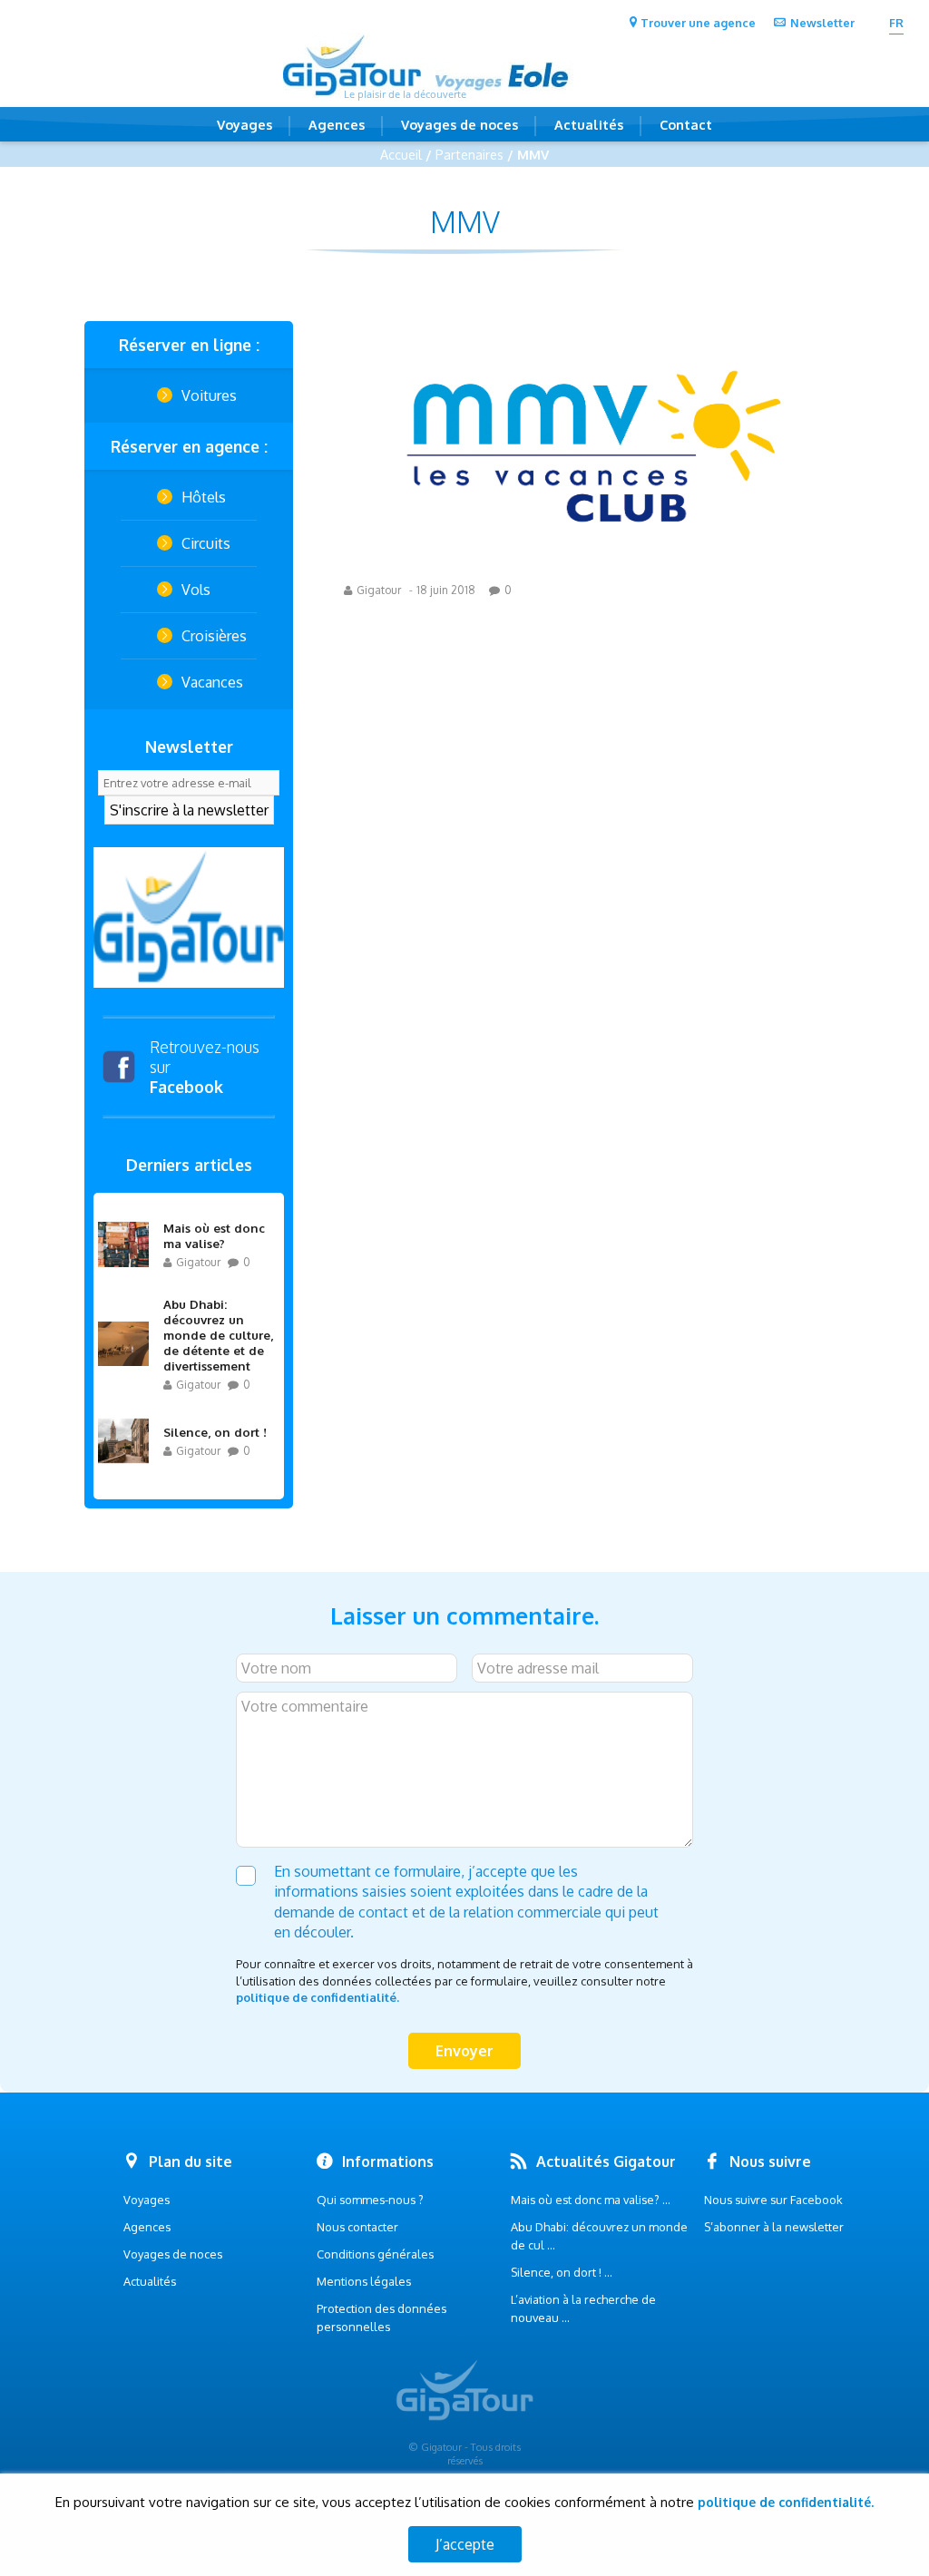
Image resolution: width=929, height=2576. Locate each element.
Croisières (214, 636)
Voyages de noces (460, 124)
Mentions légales (364, 2281)
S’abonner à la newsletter (774, 2227)
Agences (337, 124)
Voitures (209, 395)
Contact (686, 124)
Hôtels (204, 497)
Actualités (589, 124)
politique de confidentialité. (318, 1997)
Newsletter (822, 23)
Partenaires (469, 154)
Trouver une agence (698, 23)
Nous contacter (357, 2227)
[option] (189, 917)
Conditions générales (375, 2254)
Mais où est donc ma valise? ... (591, 2200)
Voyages (244, 124)
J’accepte (465, 2544)
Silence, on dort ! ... (562, 2272)
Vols (196, 590)
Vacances (212, 682)
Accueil (401, 154)
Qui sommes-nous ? (370, 2200)
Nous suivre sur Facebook (773, 2200)
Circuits (206, 543)
